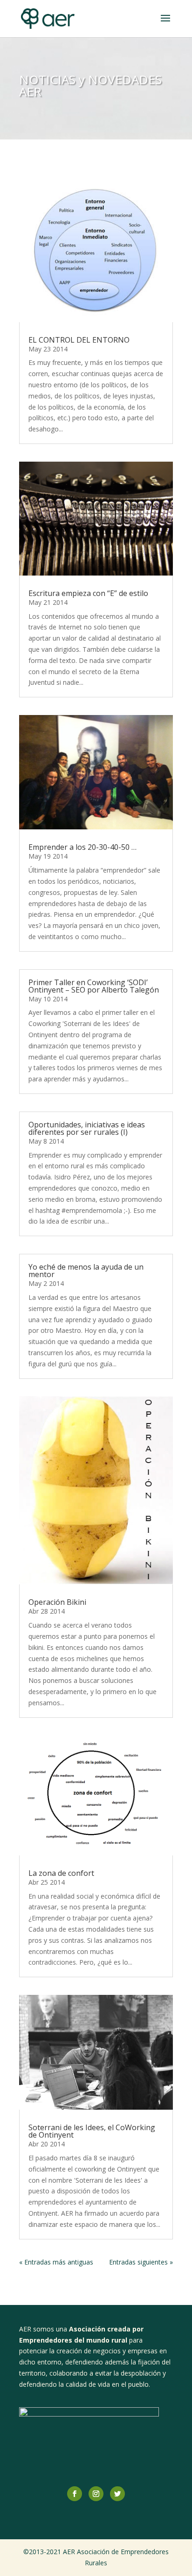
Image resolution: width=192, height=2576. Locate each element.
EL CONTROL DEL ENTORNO (79, 340)
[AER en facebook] (75, 2494)
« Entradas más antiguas (56, 2262)
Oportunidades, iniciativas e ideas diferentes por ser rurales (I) (87, 1128)
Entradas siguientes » (141, 2262)
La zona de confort (61, 1873)
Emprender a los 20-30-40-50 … (82, 847)
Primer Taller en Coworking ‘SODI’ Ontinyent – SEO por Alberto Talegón (94, 986)
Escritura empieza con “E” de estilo (88, 593)
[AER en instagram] (96, 2494)
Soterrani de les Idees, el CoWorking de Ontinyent (92, 2131)
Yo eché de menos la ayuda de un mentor (86, 1271)
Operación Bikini (57, 1602)
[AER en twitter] (117, 2494)
